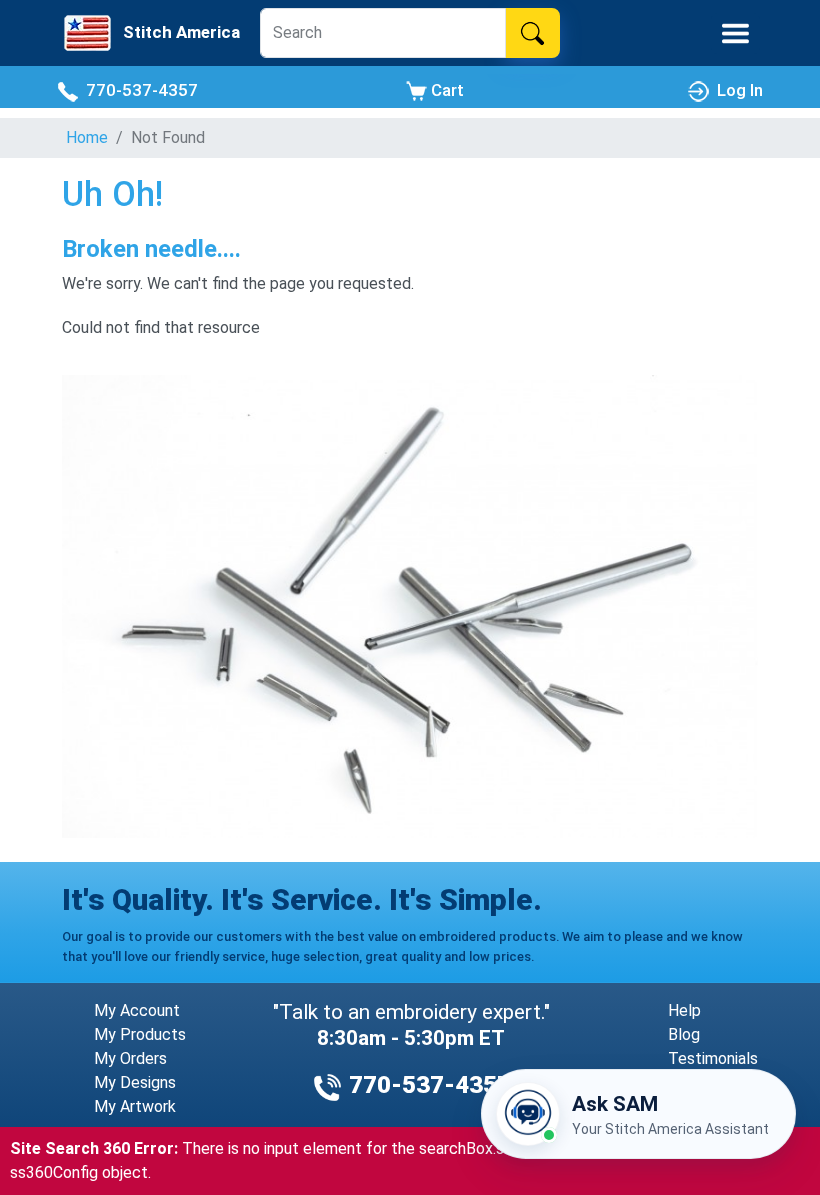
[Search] (532, 33)
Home (87, 137)
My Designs (135, 1082)
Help (684, 1010)
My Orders (130, 1058)
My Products (140, 1034)
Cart (445, 90)
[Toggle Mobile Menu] (735, 33)
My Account (137, 1010)
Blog (684, 1034)
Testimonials (713, 1058)
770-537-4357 (138, 90)
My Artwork (135, 1106)
